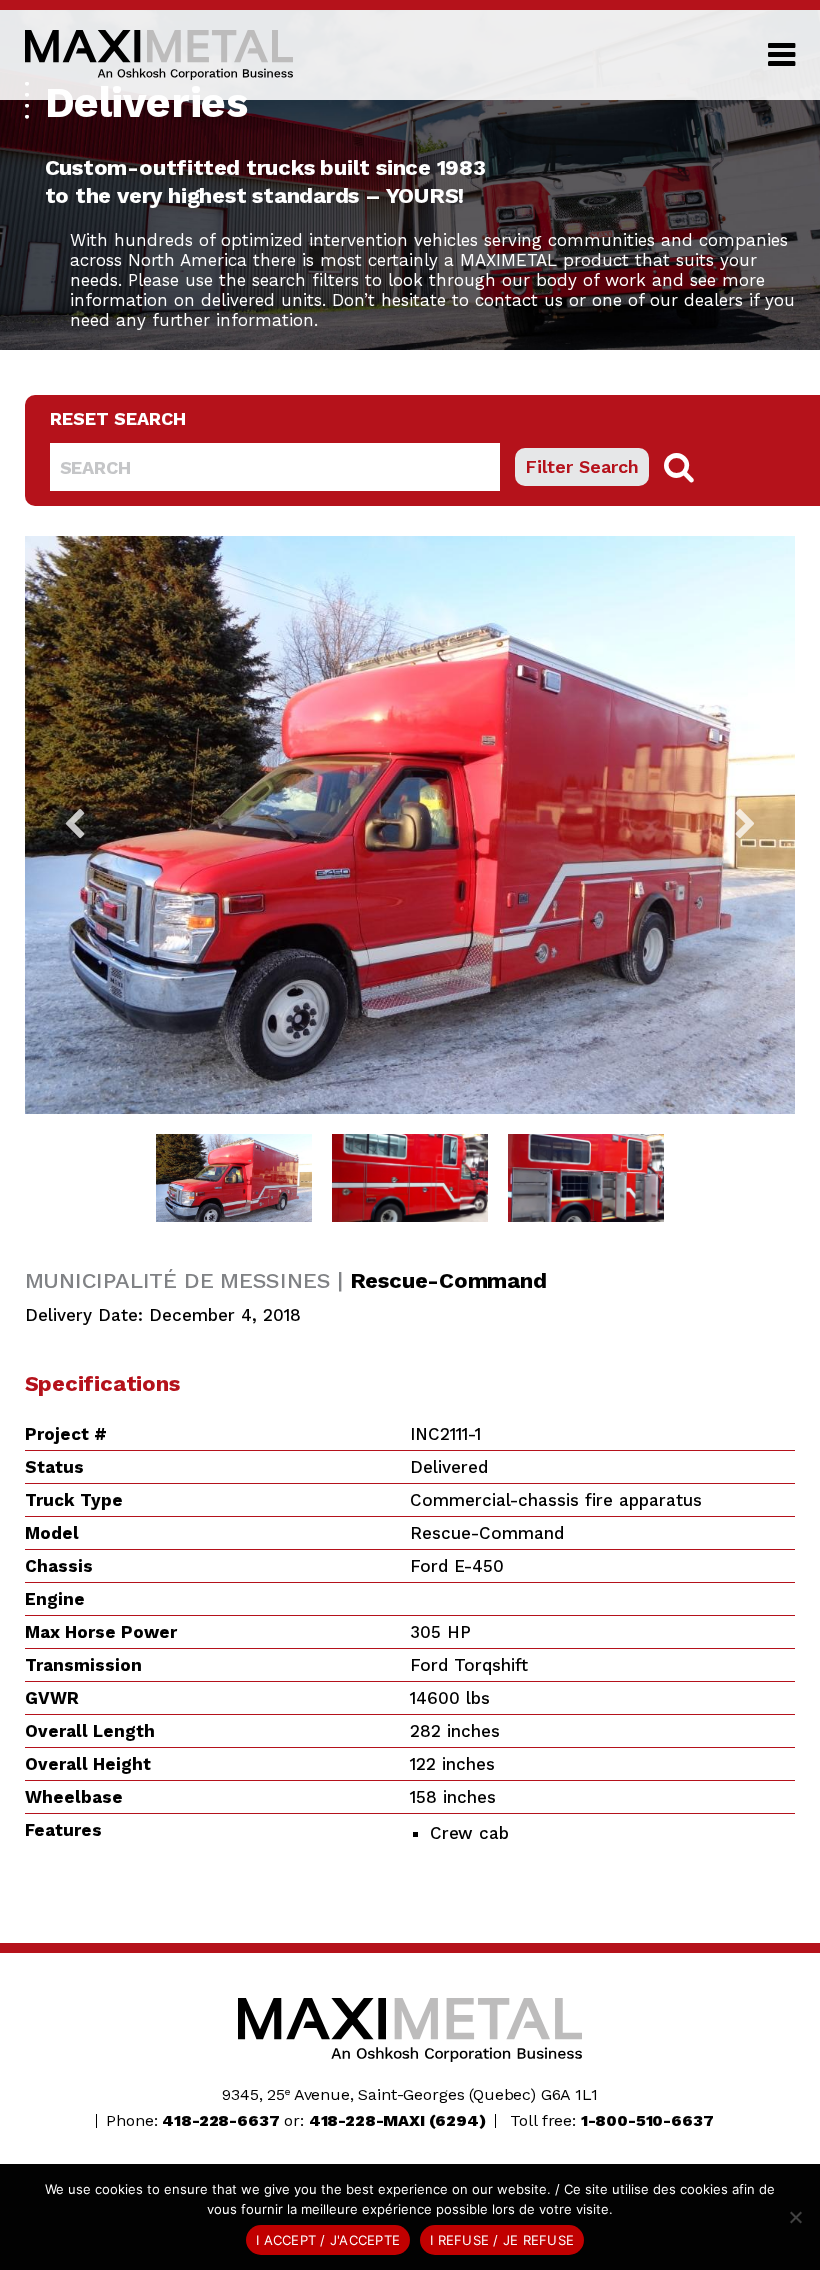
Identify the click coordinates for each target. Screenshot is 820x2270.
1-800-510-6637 (647, 2120)
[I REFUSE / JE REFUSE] (795, 2217)
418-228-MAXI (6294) (397, 2120)
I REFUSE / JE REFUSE (502, 2240)
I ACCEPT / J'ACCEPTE (328, 2240)
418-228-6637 (220, 2120)
